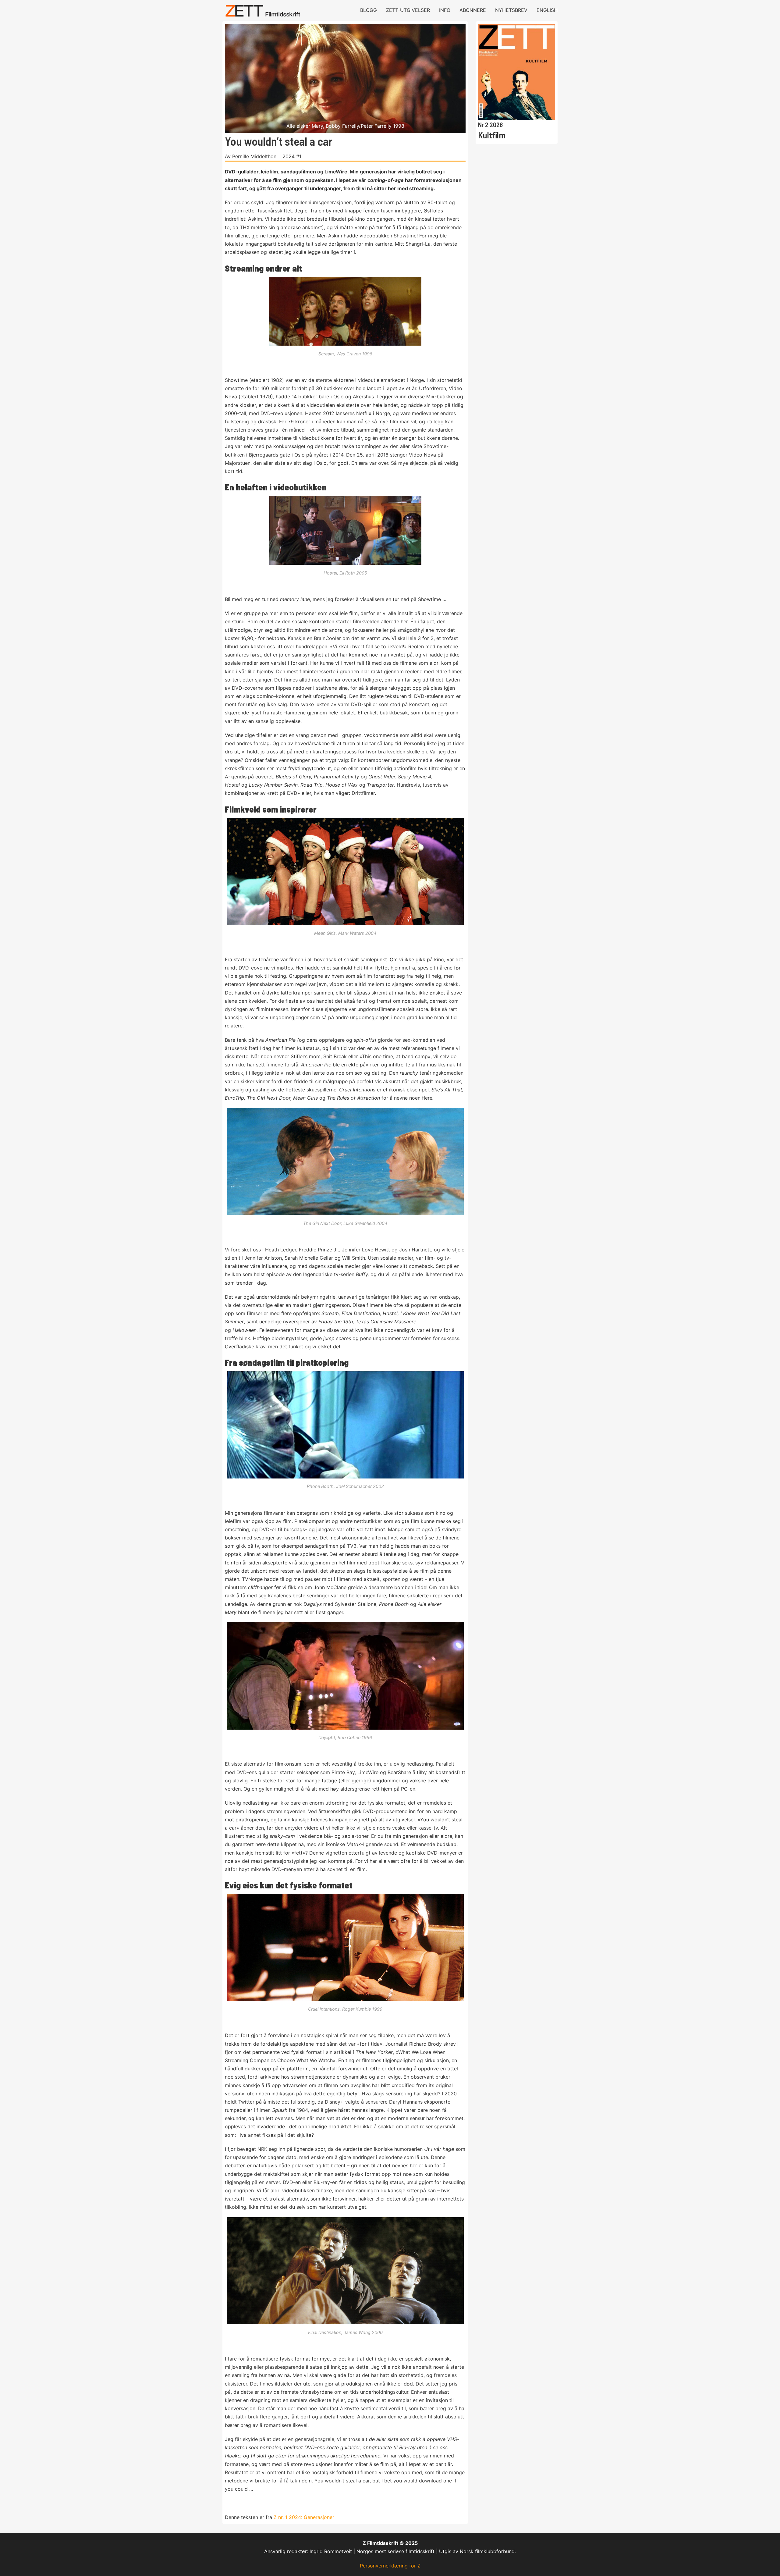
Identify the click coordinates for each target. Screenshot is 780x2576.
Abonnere (473, 10)
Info (445, 10)
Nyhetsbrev (511, 10)
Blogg (369, 10)
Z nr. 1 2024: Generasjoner (304, 2517)
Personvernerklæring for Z (390, 2566)
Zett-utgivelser (408, 10)
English (547, 10)
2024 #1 (292, 156)
